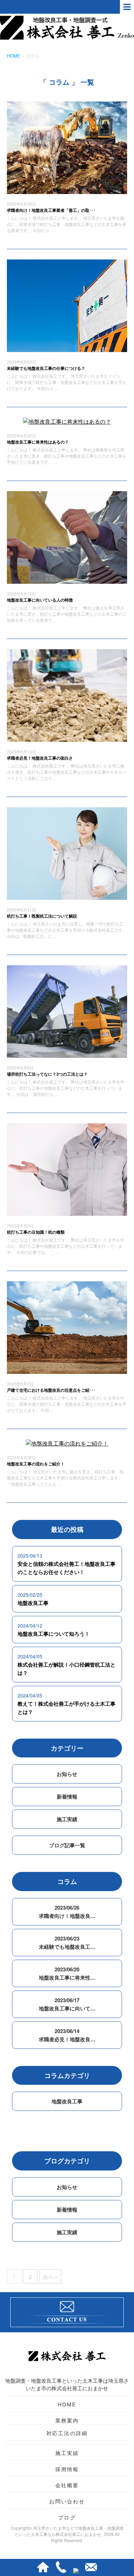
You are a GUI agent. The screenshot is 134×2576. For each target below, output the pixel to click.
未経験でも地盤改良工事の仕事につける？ (46, 368)
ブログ (67, 2517)
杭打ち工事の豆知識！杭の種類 (36, 1232)
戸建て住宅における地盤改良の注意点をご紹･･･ (51, 1390)
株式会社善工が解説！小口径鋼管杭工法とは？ (66, 1669)
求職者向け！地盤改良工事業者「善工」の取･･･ (51, 210)
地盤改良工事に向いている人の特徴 (40, 600)
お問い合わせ (67, 2501)
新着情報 (67, 1797)
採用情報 (67, 2469)
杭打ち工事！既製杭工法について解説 (42, 916)
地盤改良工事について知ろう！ (54, 1634)
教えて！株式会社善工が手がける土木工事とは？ (66, 1708)
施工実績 (67, 1819)
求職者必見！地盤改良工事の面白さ (40, 758)
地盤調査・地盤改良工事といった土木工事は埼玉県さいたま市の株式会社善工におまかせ (67, 2384)
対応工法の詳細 (67, 2433)
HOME (67, 2404)
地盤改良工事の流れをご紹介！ (36, 1464)
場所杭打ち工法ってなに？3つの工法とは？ (47, 1074)
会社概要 (67, 2485)
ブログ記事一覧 (67, 1845)
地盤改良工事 (33, 1603)
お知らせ (67, 1774)
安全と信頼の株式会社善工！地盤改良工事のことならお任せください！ (66, 1568)
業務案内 (67, 2420)
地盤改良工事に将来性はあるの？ (38, 442)
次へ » (50, 2277)
